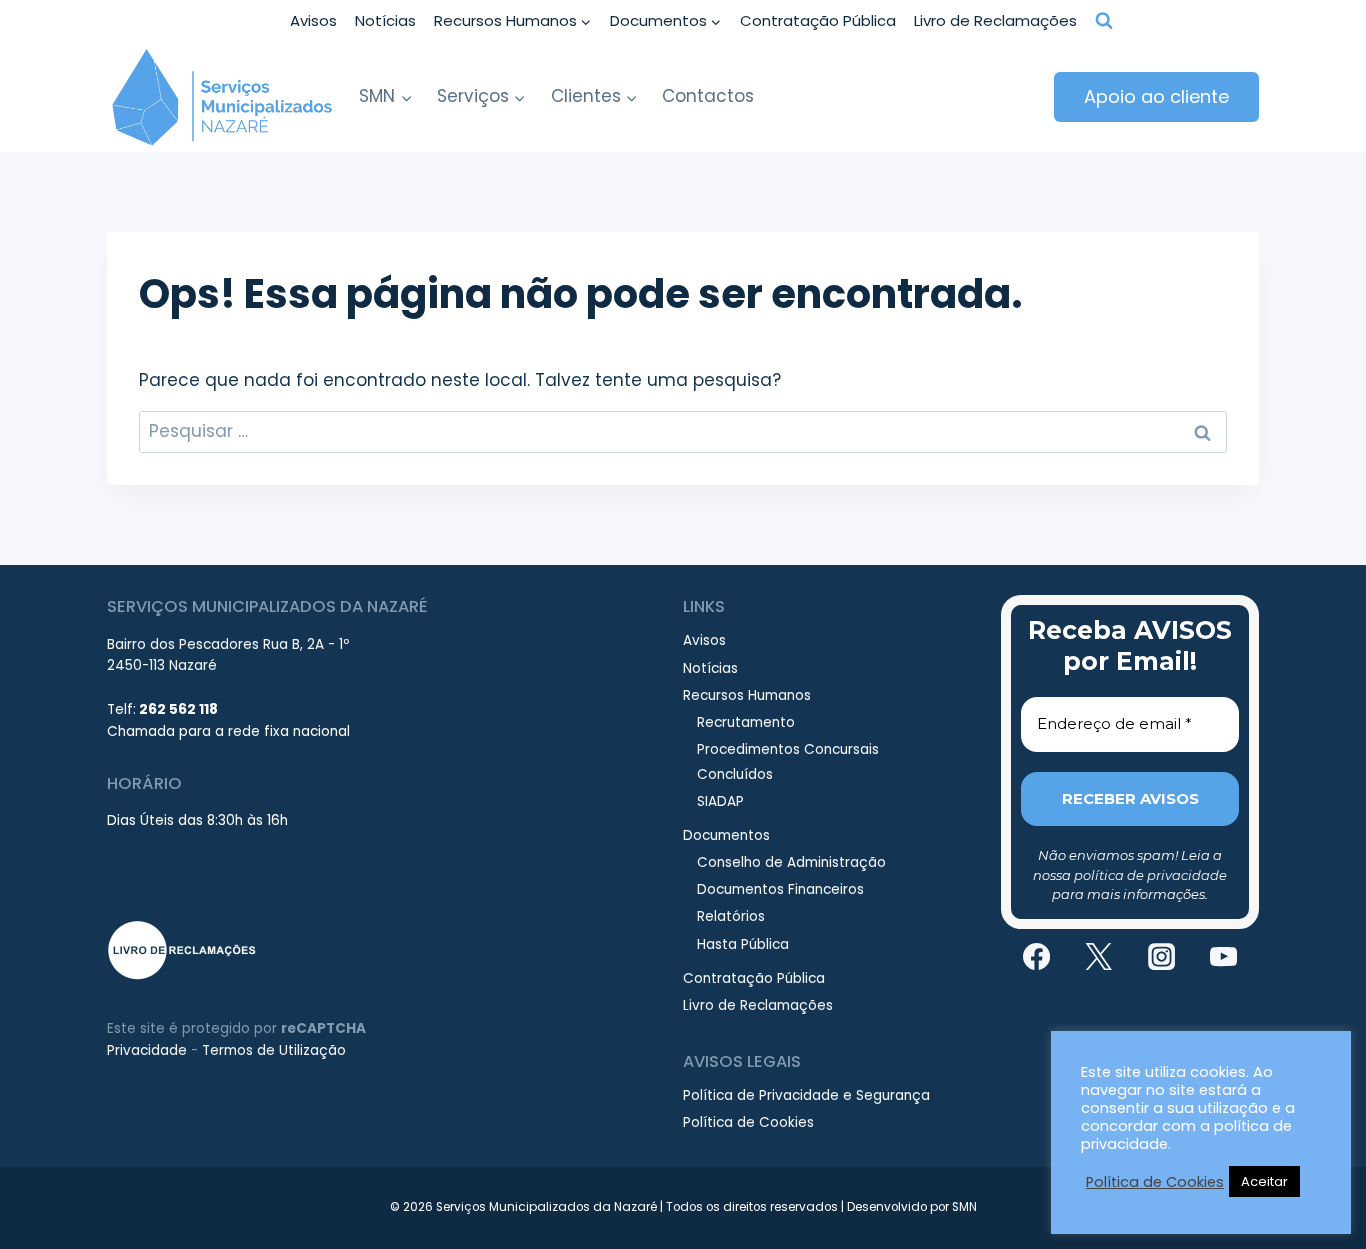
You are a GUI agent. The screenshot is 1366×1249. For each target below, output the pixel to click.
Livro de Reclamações (995, 20)
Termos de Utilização (274, 1050)
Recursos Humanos (747, 695)
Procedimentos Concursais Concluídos (788, 761)
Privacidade (147, 1050)
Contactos (708, 96)
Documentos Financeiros (780, 889)
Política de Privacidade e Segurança (806, 1095)
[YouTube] (1224, 956)
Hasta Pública (743, 944)
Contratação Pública (818, 20)
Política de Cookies (748, 1122)
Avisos (313, 20)
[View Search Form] (1104, 21)
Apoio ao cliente (1156, 96)
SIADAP (720, 801)
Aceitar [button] (1264, 1181)
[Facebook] (1036, 956)
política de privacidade (1150, 875)
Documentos (726, 835)
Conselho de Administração (791, 862)
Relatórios (731, 916)
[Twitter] (1099, 956)
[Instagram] (1161, 956)
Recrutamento (746, 722)
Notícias (385, 20)
